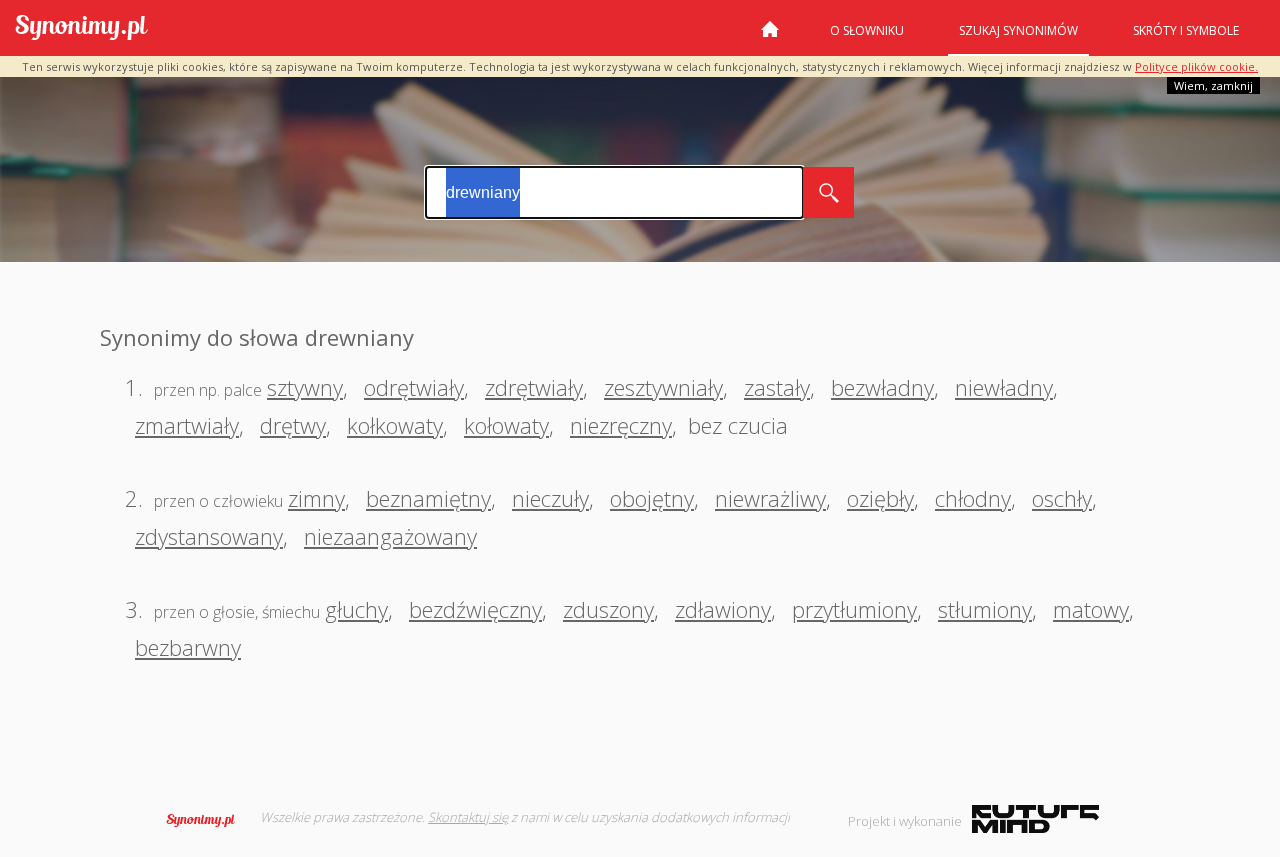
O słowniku (867, 30)
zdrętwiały (534, 387)
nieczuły (550, 498)
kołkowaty (395, 425)
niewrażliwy (770, 498)
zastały (777, 387)
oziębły (880, 498)
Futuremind (1035, 819)
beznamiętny (428, 498)
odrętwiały (414, 387)
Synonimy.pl (81, 28)
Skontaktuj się (468, 817)
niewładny (1004, 387)
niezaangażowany (390, 536)
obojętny (652, 498)
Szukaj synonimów (1018, 30)
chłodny (973, 498)
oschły (1062, 498)
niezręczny (621, 425)
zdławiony (723, 609)
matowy (1091, 609)
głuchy (356, 609)
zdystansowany (209, 536)
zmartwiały (187, 425)
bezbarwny (188, 647)
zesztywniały (663, 387)
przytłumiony (854, 609)
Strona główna (770, 37)
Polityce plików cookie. (1196, 66)
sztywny (305, 387)
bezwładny (882, 387)
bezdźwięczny (475, 609)
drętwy (293, 425)
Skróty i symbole (1186, 30)
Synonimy (207, 820)
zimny (316, 498)
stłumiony (985, 609)
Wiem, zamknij (1213, 85)
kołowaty (506, 425)
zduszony (608, 609)
